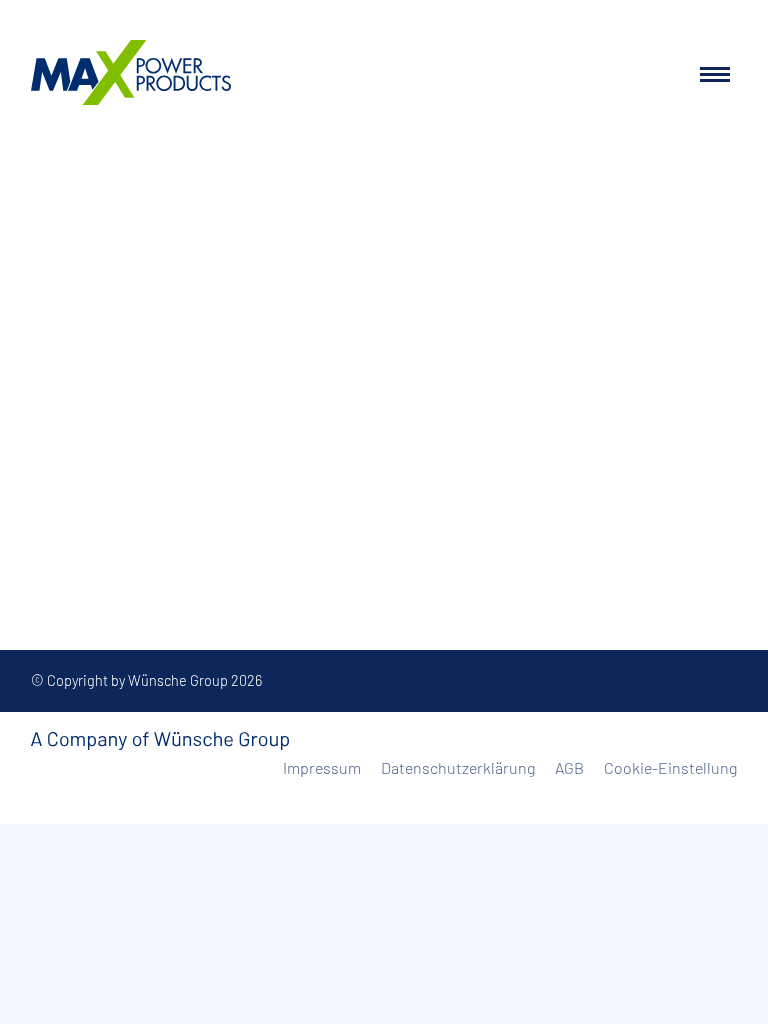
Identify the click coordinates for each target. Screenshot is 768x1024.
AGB (569, 767)
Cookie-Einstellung (670, 767)
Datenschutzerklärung (458, 767)
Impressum (322, 767)
